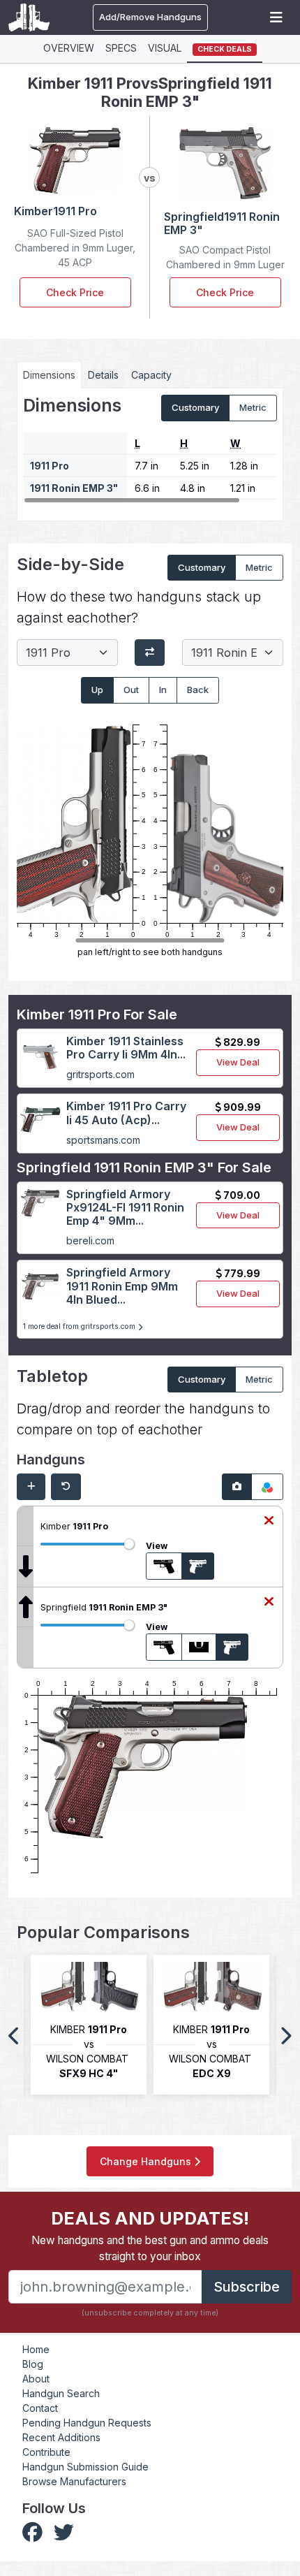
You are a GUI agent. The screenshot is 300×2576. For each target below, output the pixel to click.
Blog (33, 2364)
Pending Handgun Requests (87, 2423)
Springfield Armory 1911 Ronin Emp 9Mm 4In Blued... (122, 1286)
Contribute (46, 2452)
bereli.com (90, 1240)
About (36, 2379)
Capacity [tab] (151, 375)
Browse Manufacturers (74, 2481)
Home (36, 2349)
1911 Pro (50, 466)
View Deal (238, 1062)
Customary (195, 407)
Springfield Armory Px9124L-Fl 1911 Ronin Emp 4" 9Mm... (125, 1207)
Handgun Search (61, 2393)
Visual (165, 48)
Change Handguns (147, 2161)
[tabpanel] (150, 449)
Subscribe (247, 2287)
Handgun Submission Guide (85, 2467)
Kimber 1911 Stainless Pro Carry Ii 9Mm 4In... (126, 1048)
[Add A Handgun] (31, 1487)
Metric (253, 407)
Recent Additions (61, 2437)
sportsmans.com (103, 1140)
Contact (40, 2408)
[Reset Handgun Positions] (66, 1487)
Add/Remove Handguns (150, 17)
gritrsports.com (100, 1074)
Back (198, 690)
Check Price (75, 292)
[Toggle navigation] (276, 17)
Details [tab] (103, 375)
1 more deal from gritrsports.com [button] (80, 1326)
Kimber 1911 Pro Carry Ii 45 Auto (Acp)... (126, 1113)
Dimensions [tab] (49, 375)
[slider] (129, 1544)
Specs (121, 48)
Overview (69, 48)
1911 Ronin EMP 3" (74, 488)
